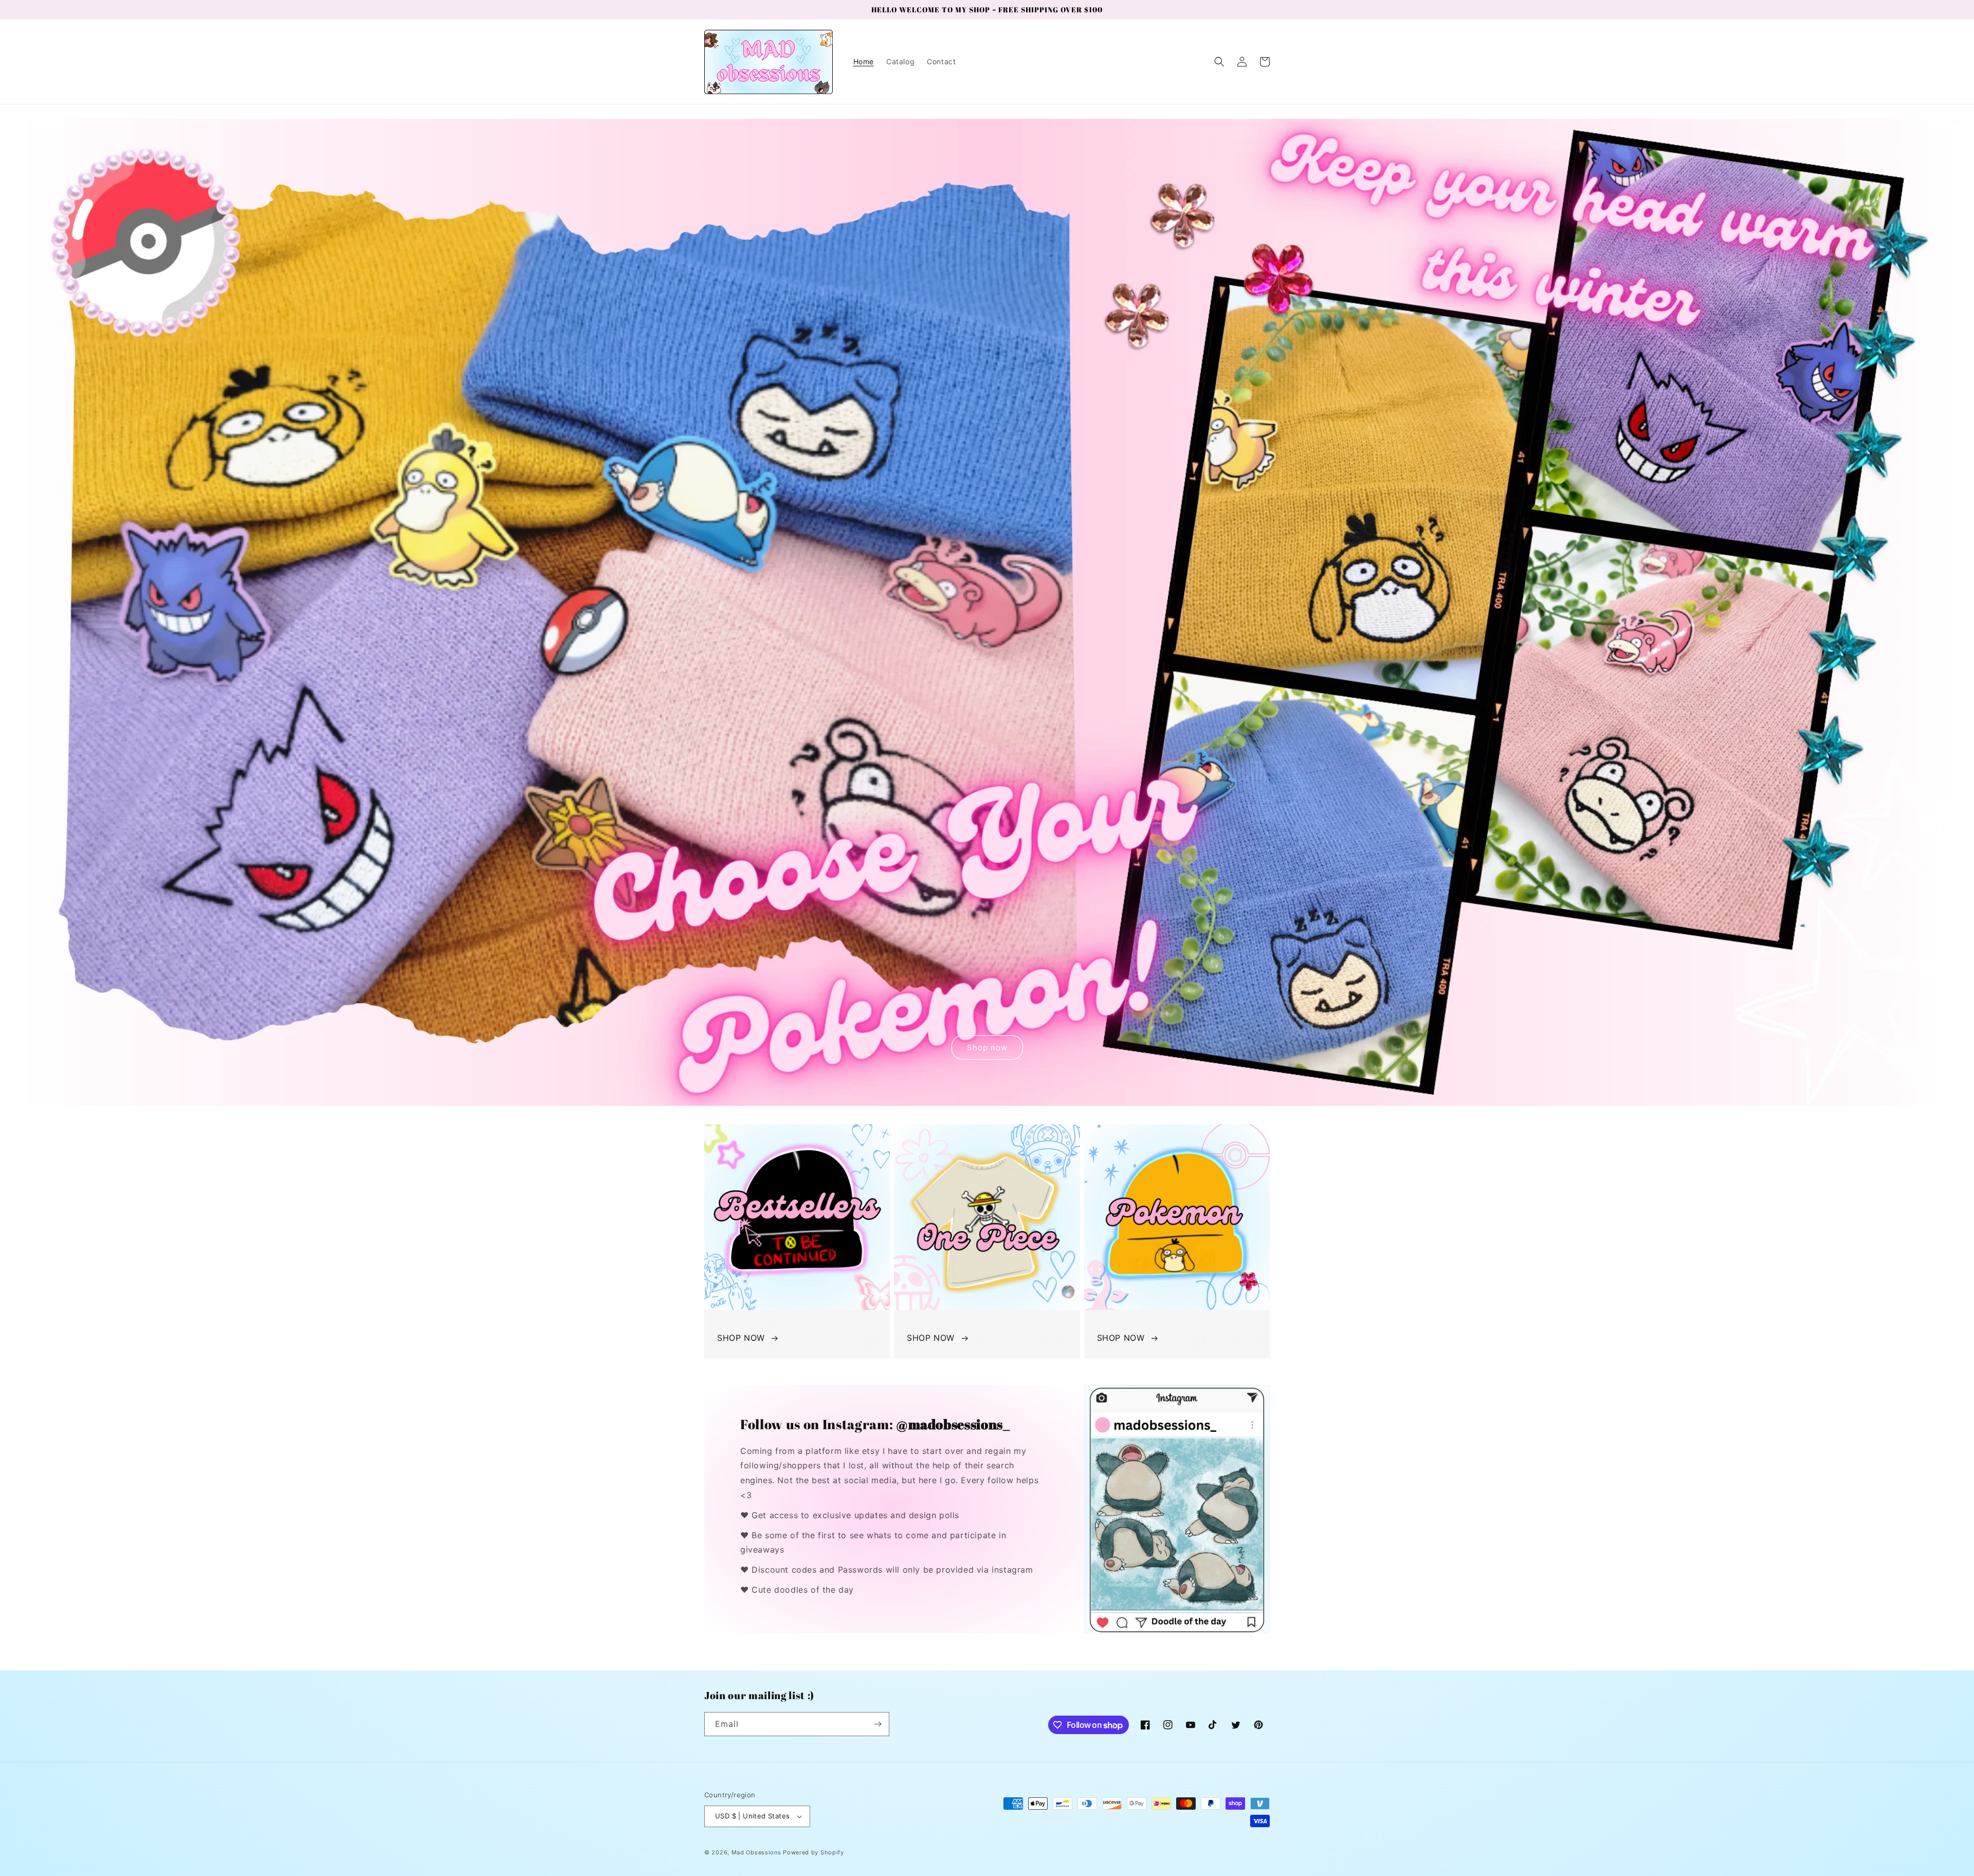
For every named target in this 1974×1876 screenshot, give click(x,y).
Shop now (987, 1048)
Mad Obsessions (756, 1852)
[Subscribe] (878, 1724)
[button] (1219, 62)
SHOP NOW (741, 1338)
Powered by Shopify (814, 1852)
